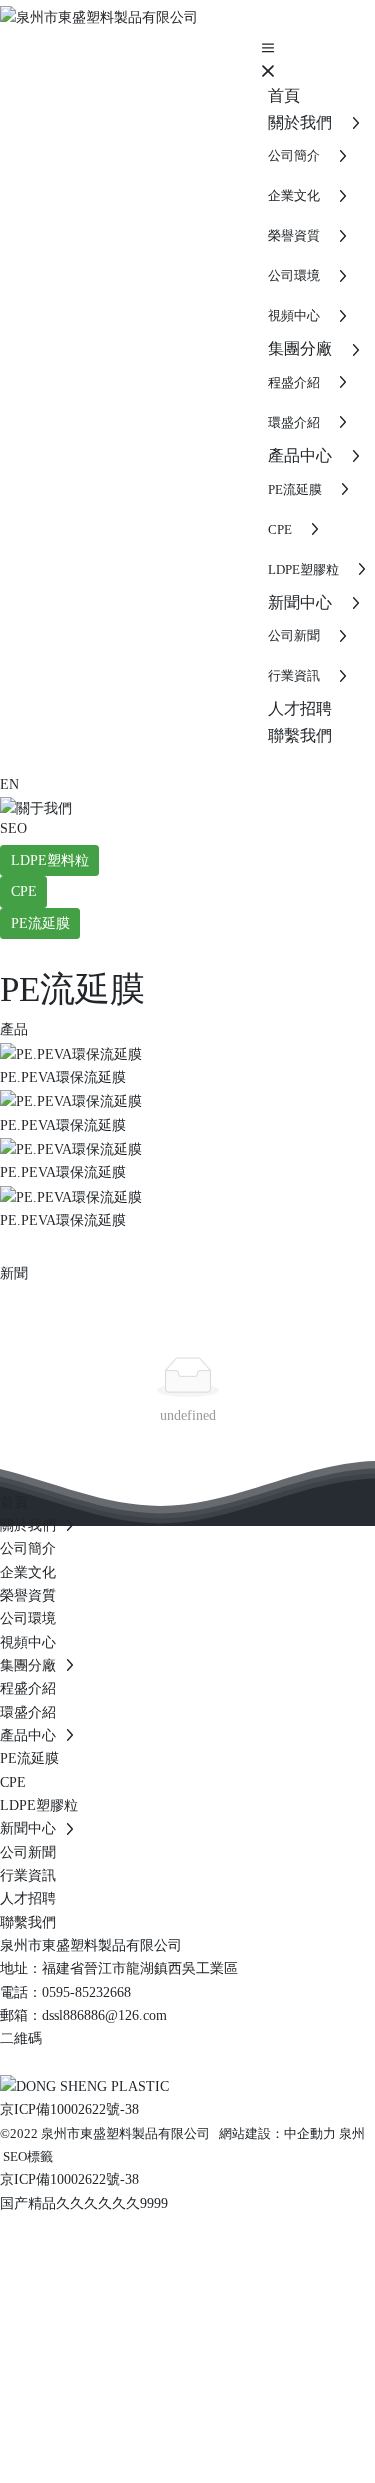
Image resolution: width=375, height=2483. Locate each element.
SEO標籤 (28, 2156)
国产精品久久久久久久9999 (84, 2203)
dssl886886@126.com (104, 2015)
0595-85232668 (86, 1992)
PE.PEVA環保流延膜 (63, 1077)
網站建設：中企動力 (279, 2133)
